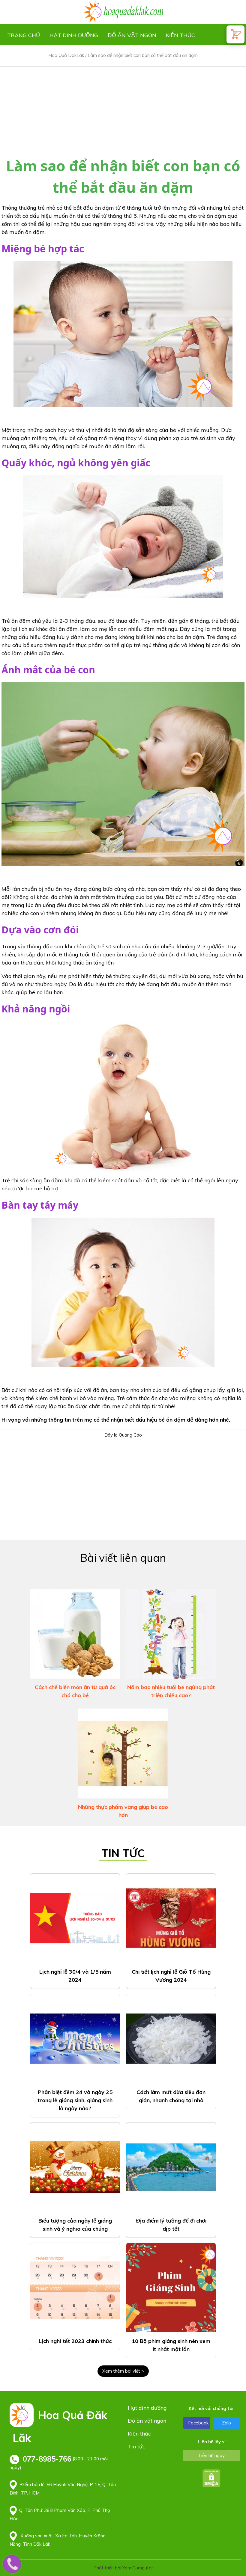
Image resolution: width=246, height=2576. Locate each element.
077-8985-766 (47, 2459)
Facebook (198, 2423)
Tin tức (136, 2446)
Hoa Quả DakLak (66, 55)
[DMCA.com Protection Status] (211, 2478)
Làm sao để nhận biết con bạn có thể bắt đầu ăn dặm (143, 55)
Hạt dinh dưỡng (74, 35)
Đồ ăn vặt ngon (132, 35)
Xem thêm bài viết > (123, 2371)
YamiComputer (138, 2568)
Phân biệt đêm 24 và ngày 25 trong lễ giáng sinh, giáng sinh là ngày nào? (75, 2100)
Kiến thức (180, 35)
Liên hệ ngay (212, 2455)
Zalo (226, 2423)
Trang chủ (24, 35)
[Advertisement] (123, 108)
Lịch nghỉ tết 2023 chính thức (75, 2341)
